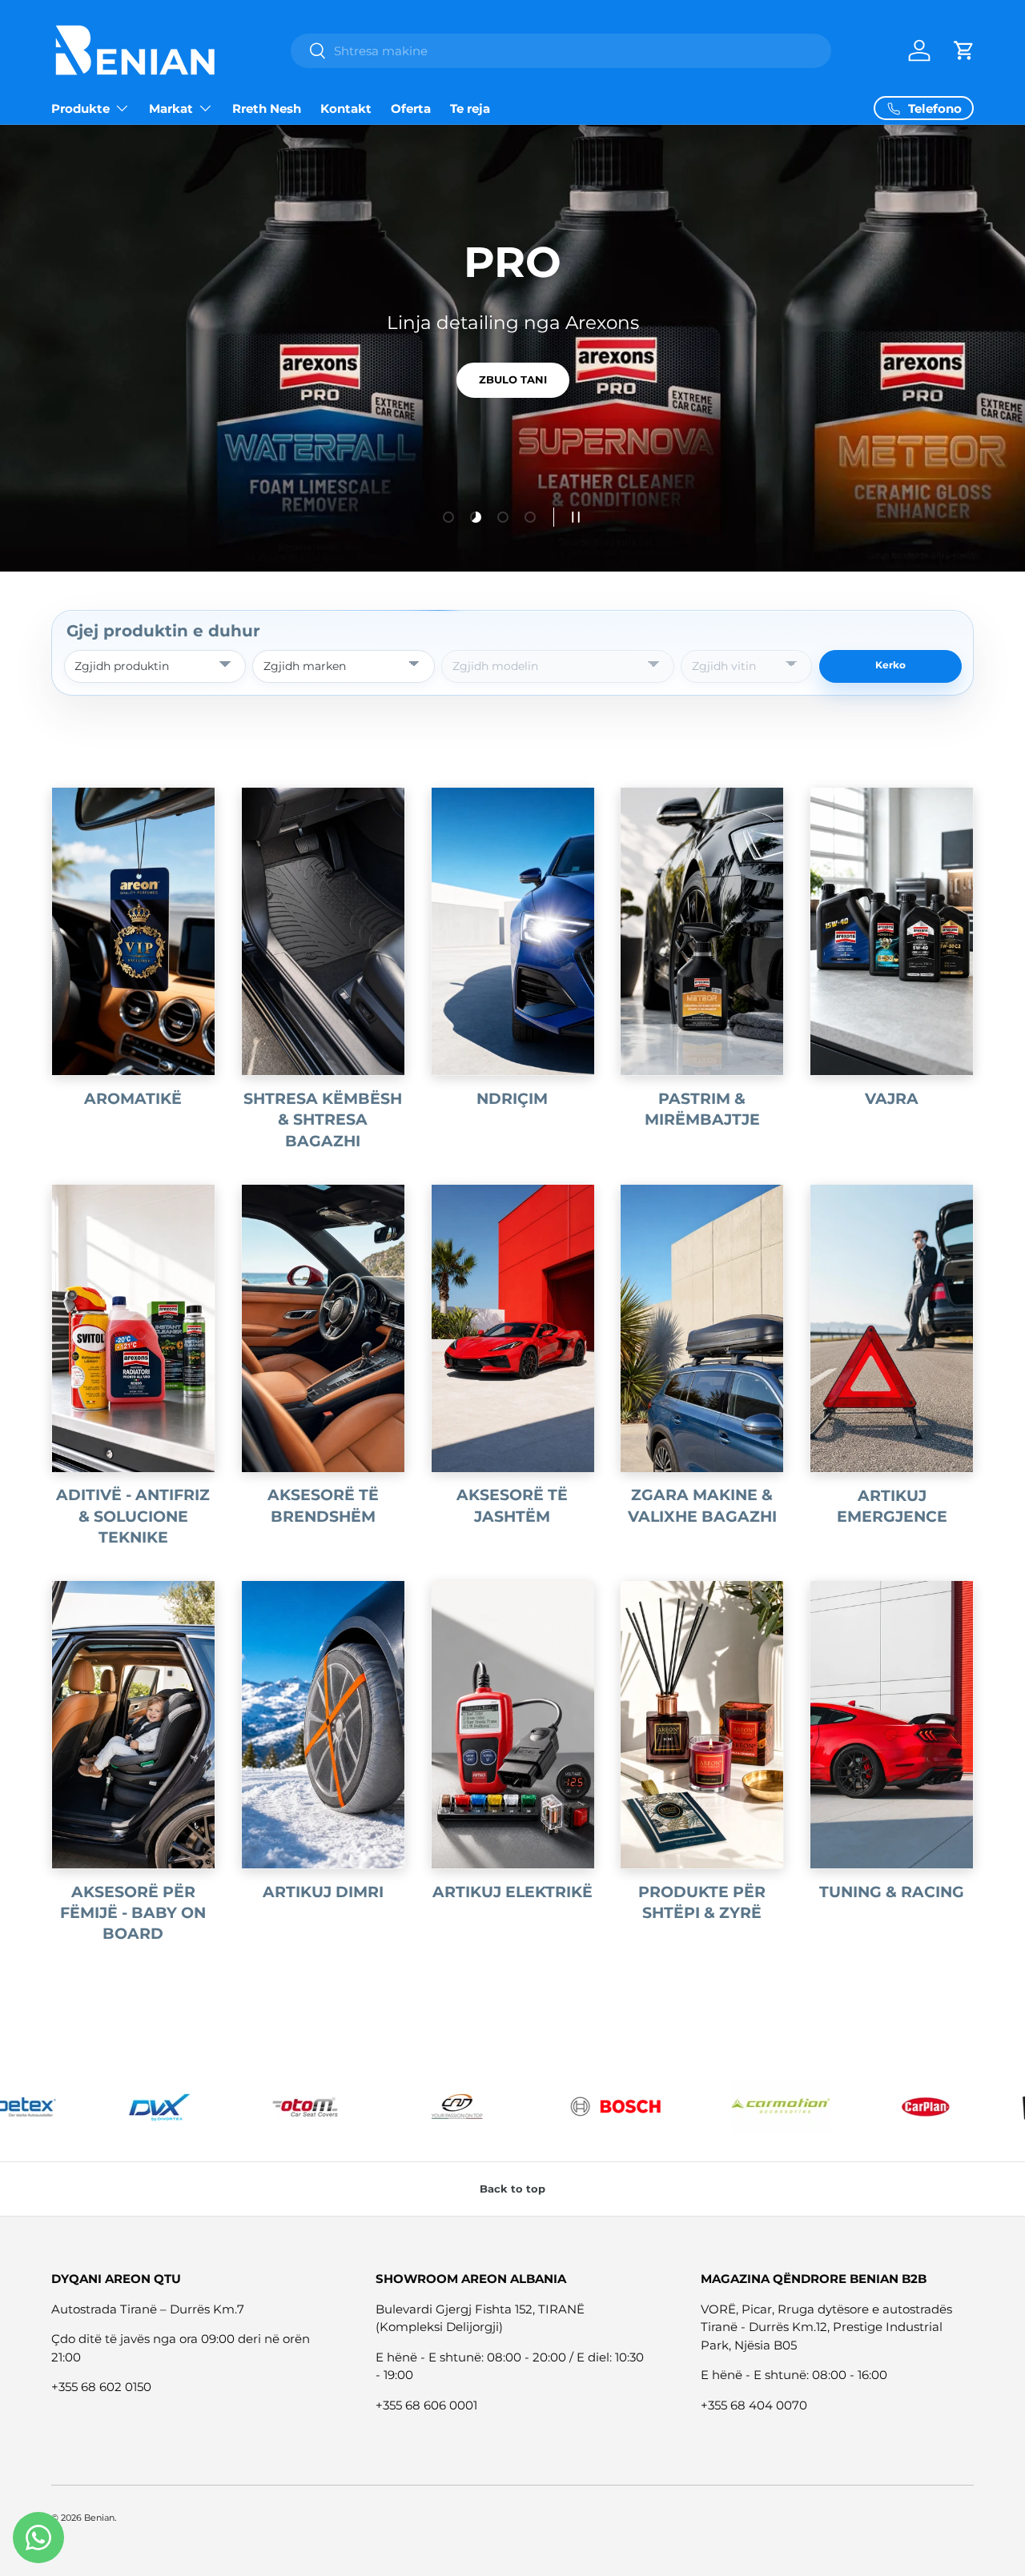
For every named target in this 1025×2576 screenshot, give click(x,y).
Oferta (411, 108)
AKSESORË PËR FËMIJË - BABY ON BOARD (133, 1913)
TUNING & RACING (892, 1892)
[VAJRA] (892, 931)
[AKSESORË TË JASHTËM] (513, 1328)
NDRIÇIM (512, 1099)
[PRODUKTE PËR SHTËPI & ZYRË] (702, 1725)
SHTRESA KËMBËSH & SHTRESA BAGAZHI (323, 1120)
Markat (171, 108)
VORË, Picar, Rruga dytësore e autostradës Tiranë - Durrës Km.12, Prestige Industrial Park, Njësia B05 (826, 2327)
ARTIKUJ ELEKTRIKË (512, 1892)
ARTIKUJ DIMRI (323, 1892)
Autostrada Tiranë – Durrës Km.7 (148, 2309)
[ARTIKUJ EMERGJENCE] (892, 1328)
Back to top (512, 2189)
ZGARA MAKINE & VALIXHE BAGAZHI (702, 1505)
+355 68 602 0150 (101, 2387)
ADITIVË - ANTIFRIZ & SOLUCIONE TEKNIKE (133, 1516)
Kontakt (346, 108)
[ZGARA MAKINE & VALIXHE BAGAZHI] (702, 1328)
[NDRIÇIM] (513, 931)
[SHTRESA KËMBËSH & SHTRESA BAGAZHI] (323, 931)
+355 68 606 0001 (426, 2405)
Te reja (470, 108)
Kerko (890, 665)
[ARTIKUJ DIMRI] (323, 1725)
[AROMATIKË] (133, 931)
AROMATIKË (133, 1099)
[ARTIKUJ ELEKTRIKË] (513, 1725)
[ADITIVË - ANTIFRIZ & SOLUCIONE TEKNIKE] (133, 1328)
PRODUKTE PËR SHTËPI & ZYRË (702, 1902)
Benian (99, 2518)
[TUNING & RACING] (892, 1725)
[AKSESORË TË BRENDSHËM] (323, 1328)
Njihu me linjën (512, 395)
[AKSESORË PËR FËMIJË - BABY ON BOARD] (133, 1725)
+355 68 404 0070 (754, 2405)
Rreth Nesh (267, 108)
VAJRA (892, 1099)
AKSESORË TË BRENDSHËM (323, 1505)
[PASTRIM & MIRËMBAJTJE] (702, 931)
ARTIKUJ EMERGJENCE (892, 1506)
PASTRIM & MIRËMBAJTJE (702, 1109)
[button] (964, 50)
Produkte (80, 108)
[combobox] (561, 51)
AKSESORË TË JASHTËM (512, 1505)
